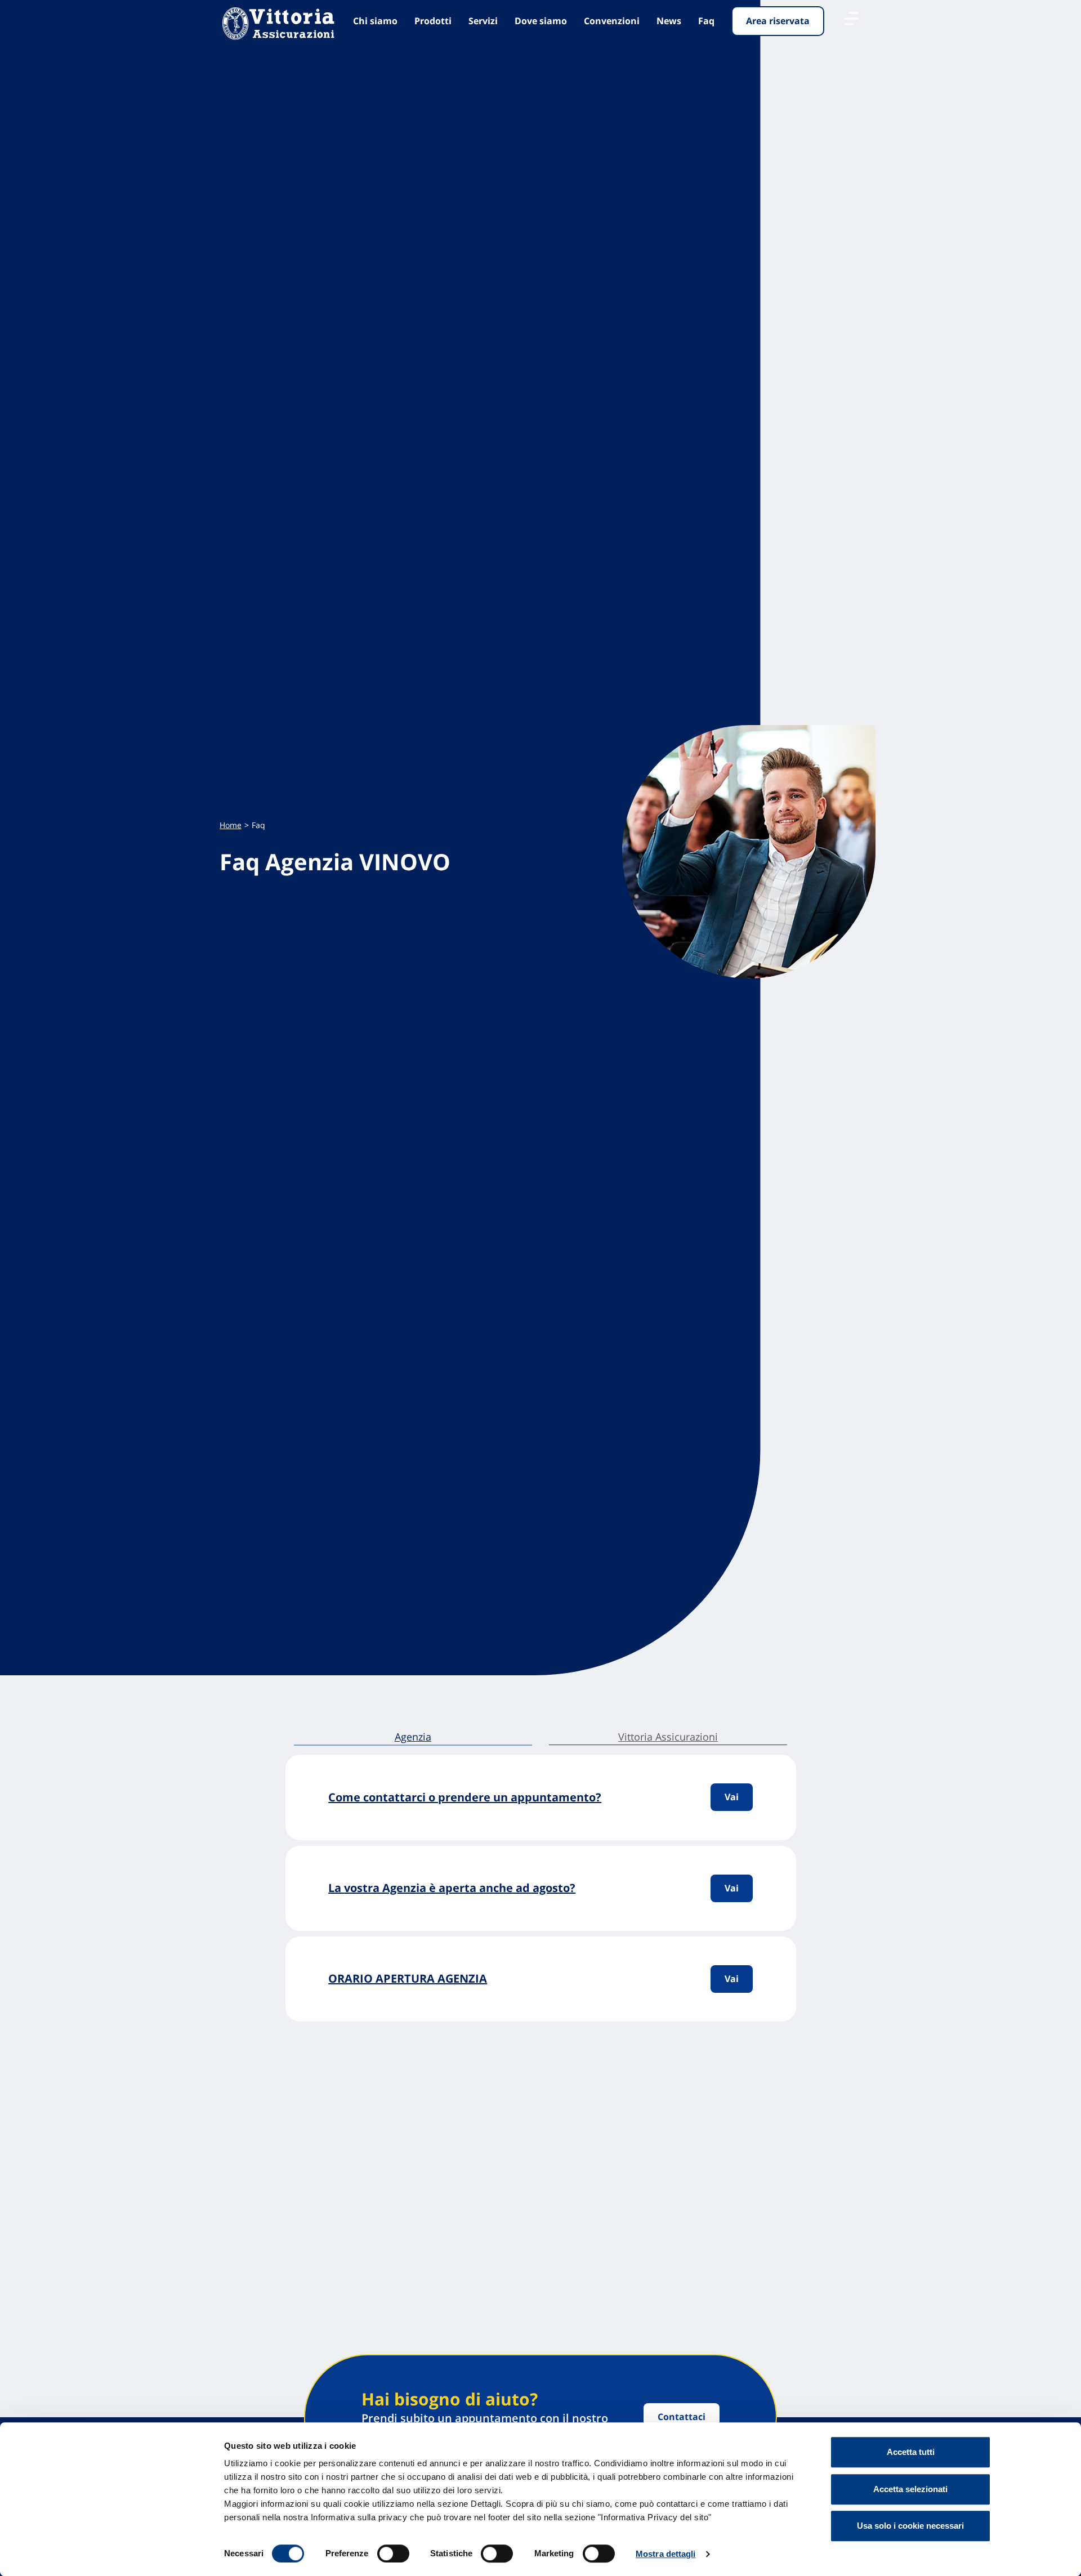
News (669, 21)
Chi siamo (375, 21)
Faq (706, 21)
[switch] (393, 2553)
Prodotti (433, 21)
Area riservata (778, 21)
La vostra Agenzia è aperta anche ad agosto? (452, 1888)
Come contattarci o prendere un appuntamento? (465, 1797)
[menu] (851, 19)
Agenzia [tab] (413, 1737)
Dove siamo (541, 21)
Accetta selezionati (910, 2489)
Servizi (483, 21)
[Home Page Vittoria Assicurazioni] (278, 24)
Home (231, 825)
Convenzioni (612, 21)
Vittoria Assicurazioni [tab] (668, 1737)
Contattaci (682, 2417)
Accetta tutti (911, 2452)
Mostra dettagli (666, 2554)
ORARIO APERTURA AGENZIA (408, 1978)
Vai (732, 1797)
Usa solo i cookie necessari (910, 2526)
